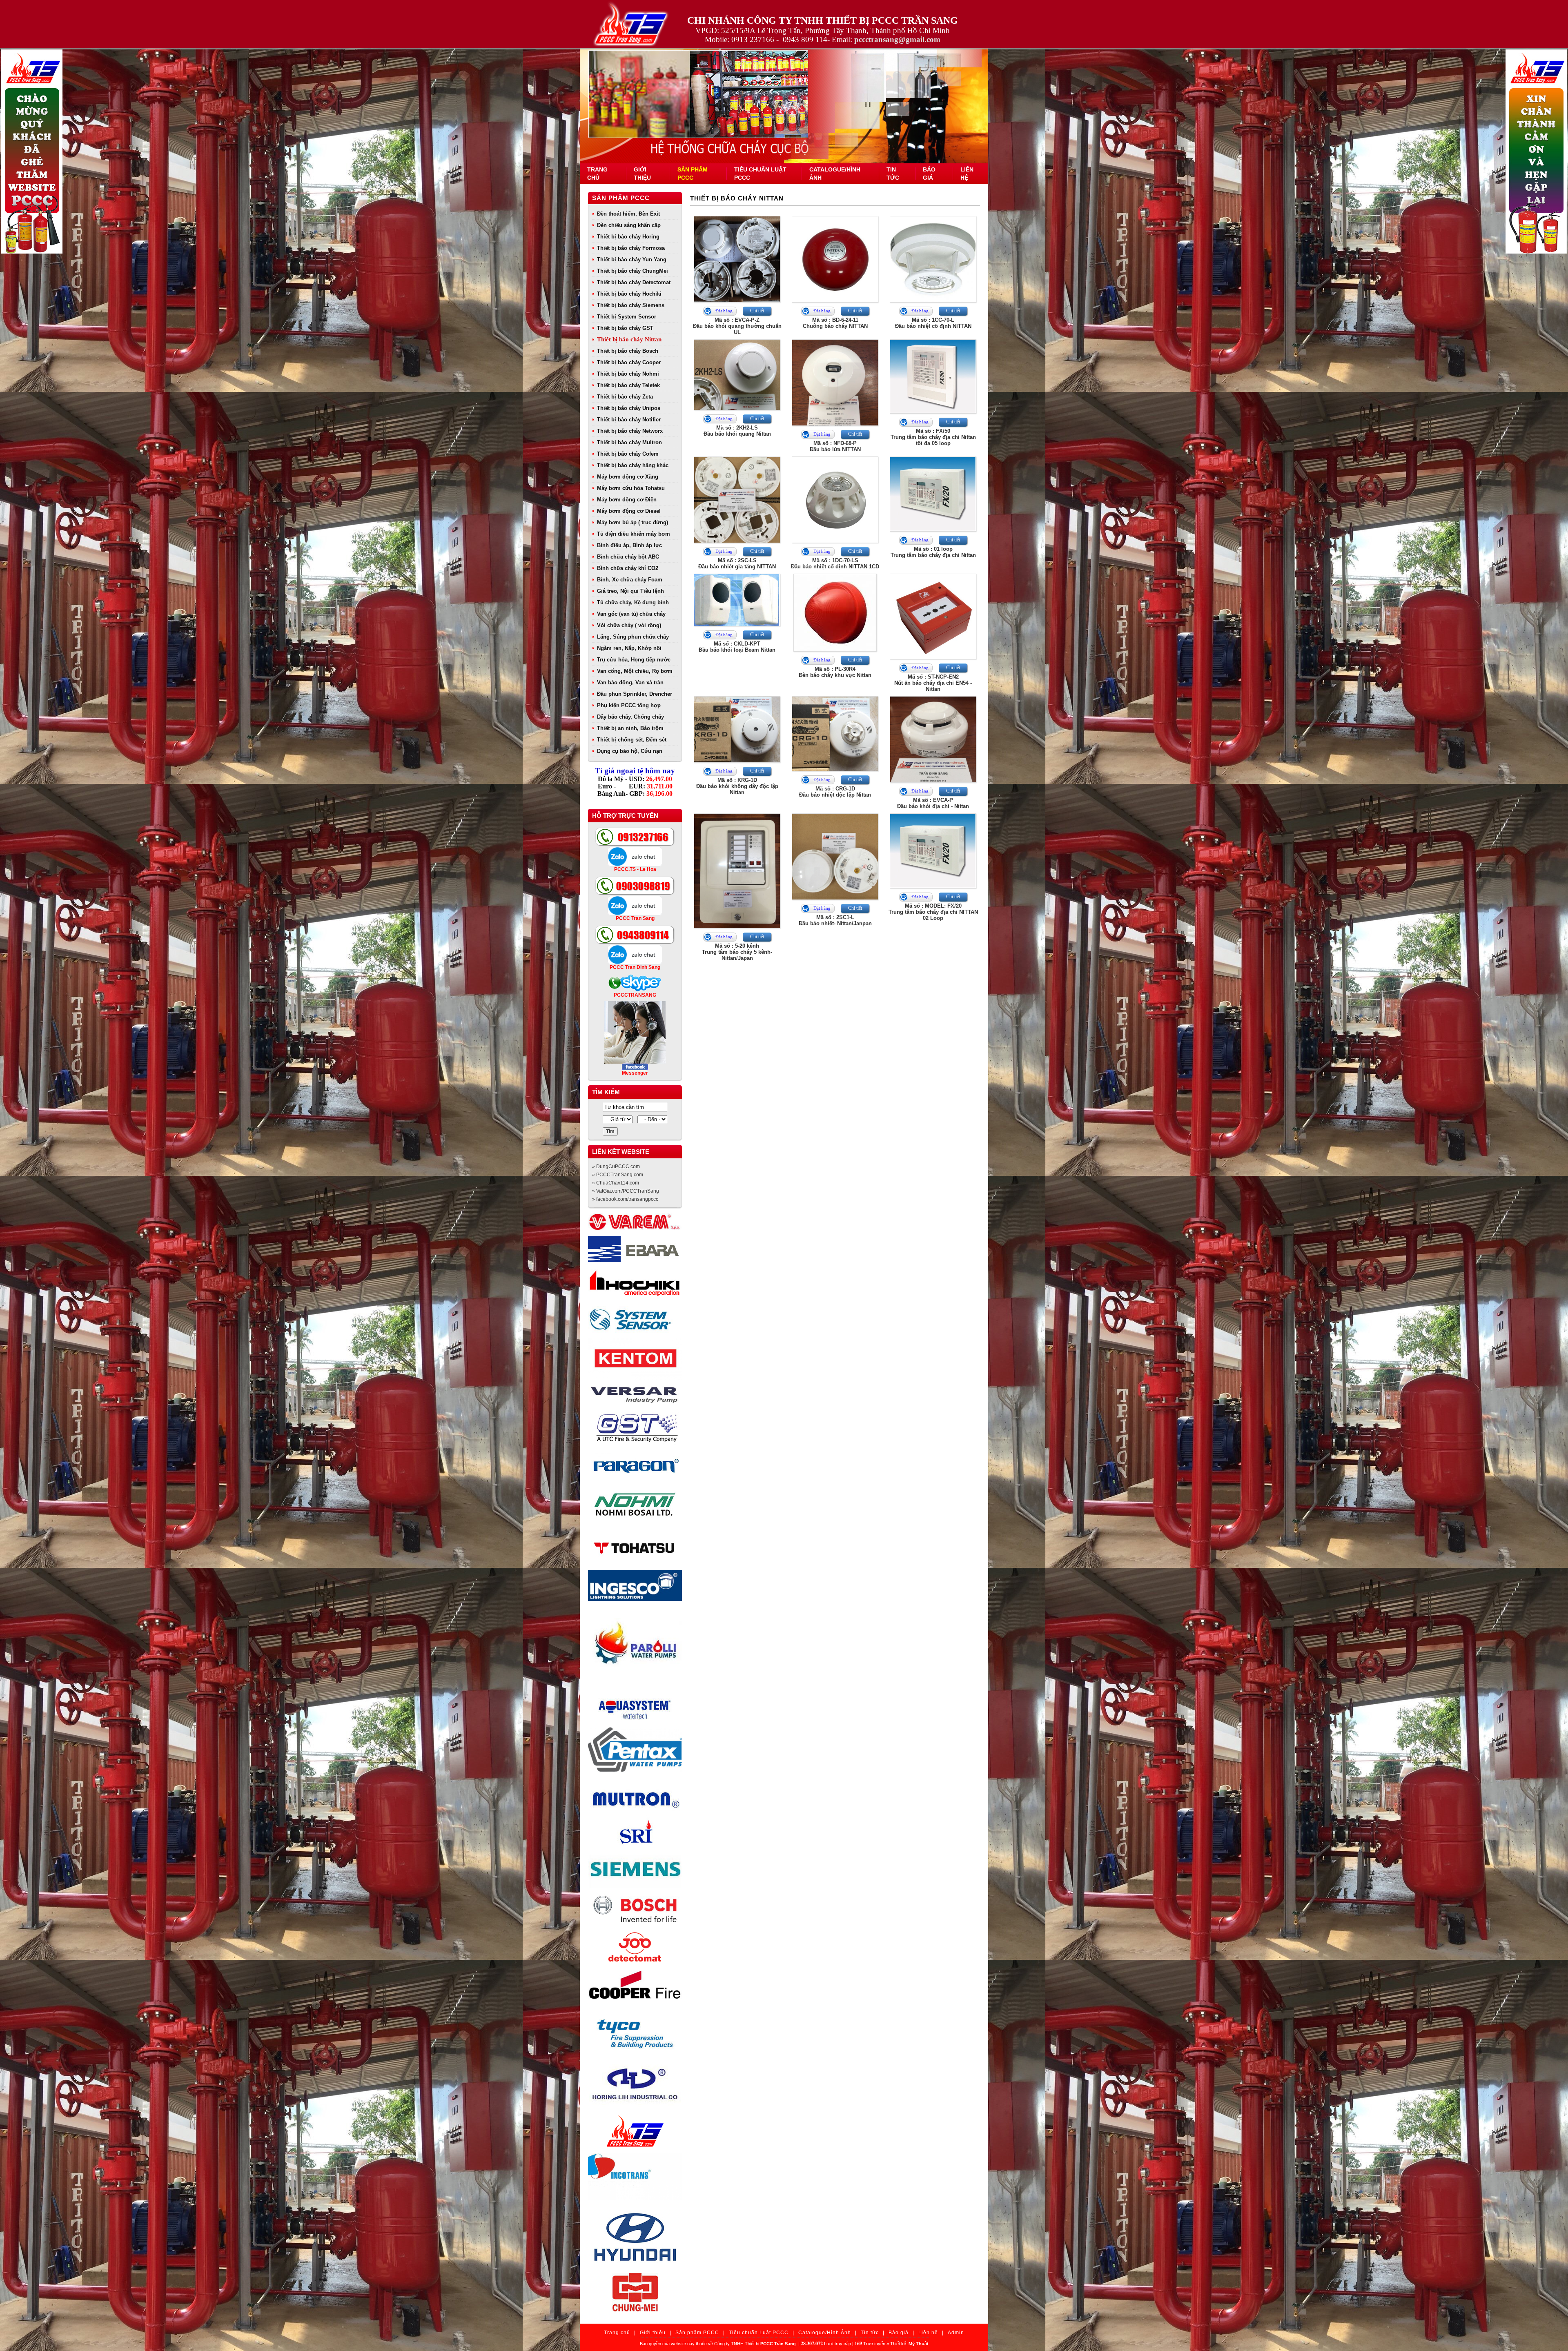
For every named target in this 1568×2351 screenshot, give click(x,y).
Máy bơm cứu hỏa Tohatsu (631, 488)
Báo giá (899, 2333)
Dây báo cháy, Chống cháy (630, 717)
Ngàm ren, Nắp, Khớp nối (629, 648)
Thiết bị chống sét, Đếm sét (632, 740)
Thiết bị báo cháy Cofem (628, 454)
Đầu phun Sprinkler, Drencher (635, 694)
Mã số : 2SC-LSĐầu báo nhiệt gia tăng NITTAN (737, 563)
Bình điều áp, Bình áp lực (629, 545)
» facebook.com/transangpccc (625, 1199)
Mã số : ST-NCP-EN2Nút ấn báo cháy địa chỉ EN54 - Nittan (933, 683)
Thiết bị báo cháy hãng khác (633, 465)
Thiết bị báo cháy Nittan (629, 339)
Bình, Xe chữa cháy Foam (630, 580)
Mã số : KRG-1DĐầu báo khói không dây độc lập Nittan (737, 786)
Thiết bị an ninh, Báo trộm (630, 728)
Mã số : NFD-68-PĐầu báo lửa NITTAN (835, 446)
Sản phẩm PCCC (621, 198)
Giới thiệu (653, 2333)
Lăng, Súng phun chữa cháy (633, 637)
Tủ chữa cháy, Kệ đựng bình (633, 602)
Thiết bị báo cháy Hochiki (629, 294)
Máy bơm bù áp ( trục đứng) (633, 522)
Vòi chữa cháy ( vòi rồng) (629, 625)
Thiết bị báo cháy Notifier (629, 420)
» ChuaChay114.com (616, 1183)
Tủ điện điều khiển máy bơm (634, 534)
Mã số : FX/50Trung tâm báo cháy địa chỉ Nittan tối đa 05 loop (933, 437)
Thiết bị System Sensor (627, 317)
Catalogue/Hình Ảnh (825, 2333)
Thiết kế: (909, 2344)
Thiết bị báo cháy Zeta (625, 397)
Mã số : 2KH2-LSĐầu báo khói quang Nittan (737, 431)
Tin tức (870, 2333)
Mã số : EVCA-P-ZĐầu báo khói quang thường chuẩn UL (737, 326)
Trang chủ (617, 2333)
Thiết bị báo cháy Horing (628, 237)
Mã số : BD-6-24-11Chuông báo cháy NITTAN (835, 323)
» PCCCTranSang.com (618, 1175)
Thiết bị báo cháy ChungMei (633, 271)
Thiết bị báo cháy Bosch (628, 351)
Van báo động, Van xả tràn (630, 682)
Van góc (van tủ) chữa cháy (631, 614)
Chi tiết (757, 311)
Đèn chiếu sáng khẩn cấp (629, 225)
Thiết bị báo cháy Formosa (631, 248)
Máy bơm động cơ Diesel (629, 511)
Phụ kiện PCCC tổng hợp (629, 705)
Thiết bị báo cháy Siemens (631, 305)
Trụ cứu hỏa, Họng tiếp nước (634, 660)
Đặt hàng (724, 311)
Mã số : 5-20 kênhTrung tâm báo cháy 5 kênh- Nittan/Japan (737, 952)
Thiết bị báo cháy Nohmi (628, 374)
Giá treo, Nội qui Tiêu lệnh (630, 591)
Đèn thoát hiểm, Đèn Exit (628, 214)
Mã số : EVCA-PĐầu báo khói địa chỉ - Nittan (933, 803)
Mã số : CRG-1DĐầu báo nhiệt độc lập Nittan (835, 792)
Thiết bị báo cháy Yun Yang (632, 259)
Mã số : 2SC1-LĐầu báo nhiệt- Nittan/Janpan (835, 920)
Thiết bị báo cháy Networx (630, 431)
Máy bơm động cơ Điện (627, 500)
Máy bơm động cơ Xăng (628, 477)
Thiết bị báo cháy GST (625, 328)
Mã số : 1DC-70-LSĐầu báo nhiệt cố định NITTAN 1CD (835, 563)
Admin (956, 2333)
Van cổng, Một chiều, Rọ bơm (635, 671)
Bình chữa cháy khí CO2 (628, 568)
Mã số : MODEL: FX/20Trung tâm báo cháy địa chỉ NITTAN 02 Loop (933, 912)
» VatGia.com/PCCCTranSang (626, 1191)
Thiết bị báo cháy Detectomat (634, 282)
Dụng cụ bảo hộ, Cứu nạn (630, 751)
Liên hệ (928, 2333)
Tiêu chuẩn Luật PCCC (759, 2333)
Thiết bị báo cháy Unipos (629, 408)
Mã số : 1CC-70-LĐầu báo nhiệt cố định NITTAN (933, 323)
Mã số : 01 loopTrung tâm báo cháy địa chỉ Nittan (933, 552)
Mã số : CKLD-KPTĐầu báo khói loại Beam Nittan (737, 647)
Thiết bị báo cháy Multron (629, 442)
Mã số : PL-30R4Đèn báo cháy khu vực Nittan (835, 672)
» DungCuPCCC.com (616, 1167)
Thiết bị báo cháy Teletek (628, 385)
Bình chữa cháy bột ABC (628, 557)
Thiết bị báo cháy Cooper (629, 362)
